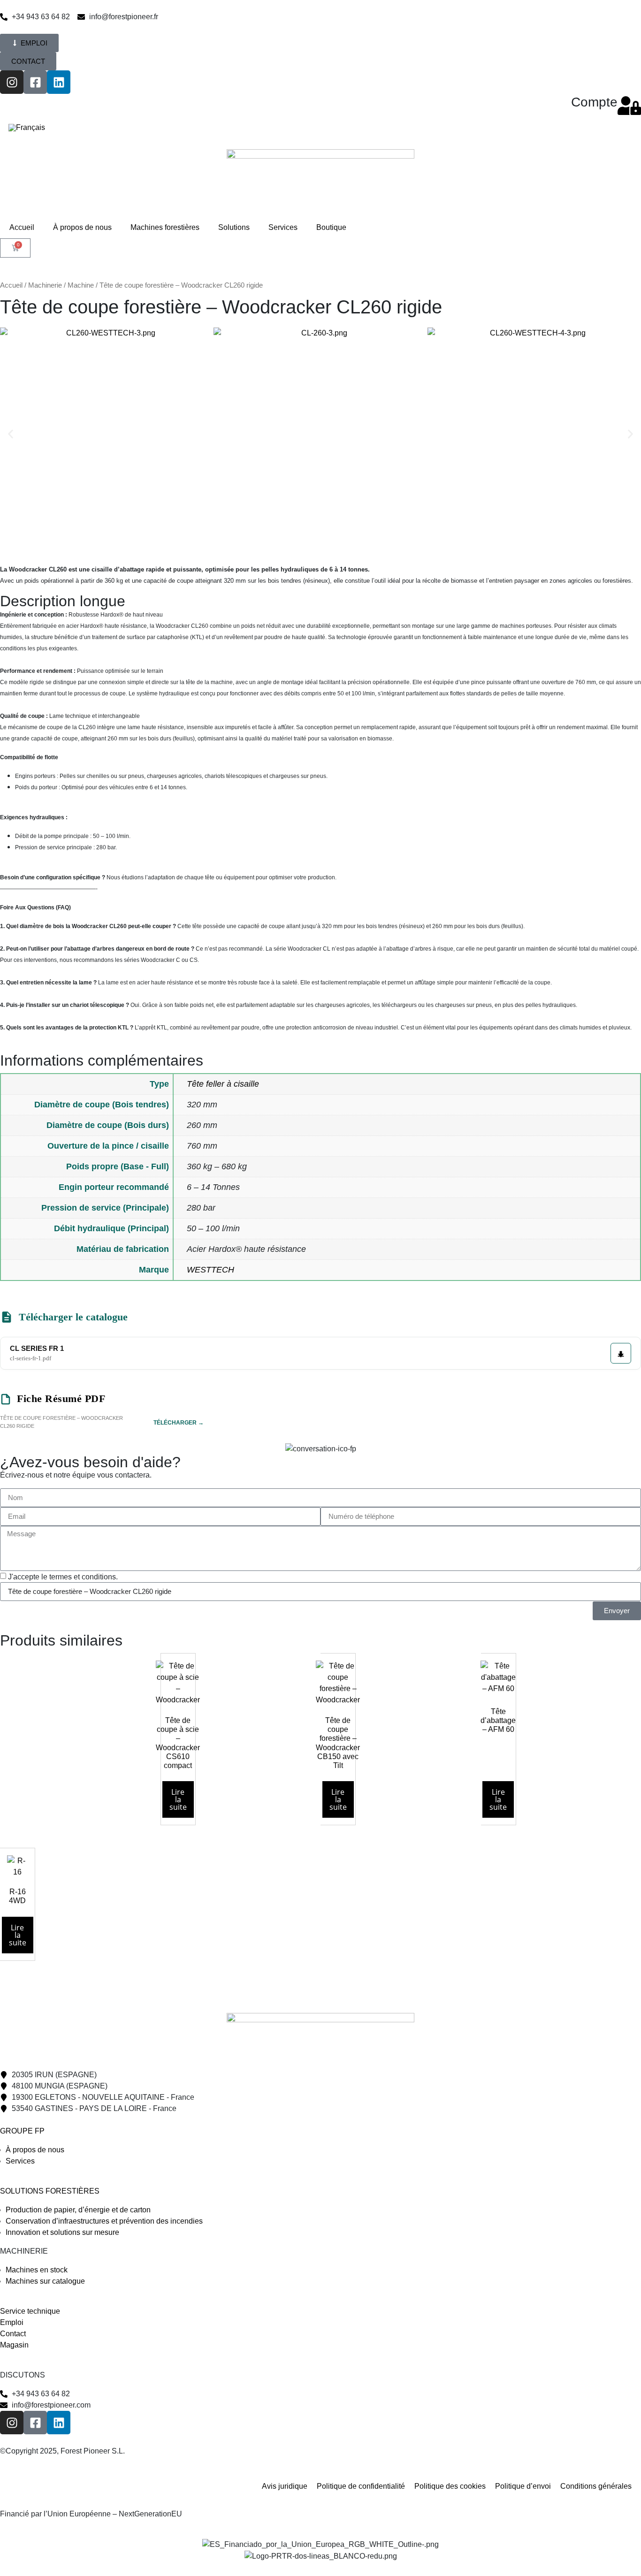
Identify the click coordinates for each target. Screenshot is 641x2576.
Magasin (14, 2345)
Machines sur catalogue (45, 2281)
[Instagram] (12, 82)
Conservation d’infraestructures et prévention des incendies (104, 2221)
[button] (11, 434)
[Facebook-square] (35, 82)
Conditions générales (596, 2486)
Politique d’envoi (523, 2486)
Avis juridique (285, 2486)
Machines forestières (165, 227)
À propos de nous (82, 227)
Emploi (12, 2322)
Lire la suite (178, 1799)
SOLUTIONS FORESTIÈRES (50, 2191)
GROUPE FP (22, 2131)
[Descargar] (621, 1353)
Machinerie (45, 285)
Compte (594, 102)
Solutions (234, 227)
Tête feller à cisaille (223, 1084)
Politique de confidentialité (361, 2486)
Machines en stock (37, 2270)
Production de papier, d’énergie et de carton (78, 2210)
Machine (81, 285)
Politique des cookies (450, 2486)
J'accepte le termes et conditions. (63, 1576)
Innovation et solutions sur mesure (62, 2232)
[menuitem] (27, 128)
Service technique (30, 2311)
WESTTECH (210, 1270)
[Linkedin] (59, 82)
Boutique (331, 227)
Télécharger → (179, 1423)
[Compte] (629, 106)
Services (283, 227)
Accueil (22, 227)
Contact (13, 2334)
